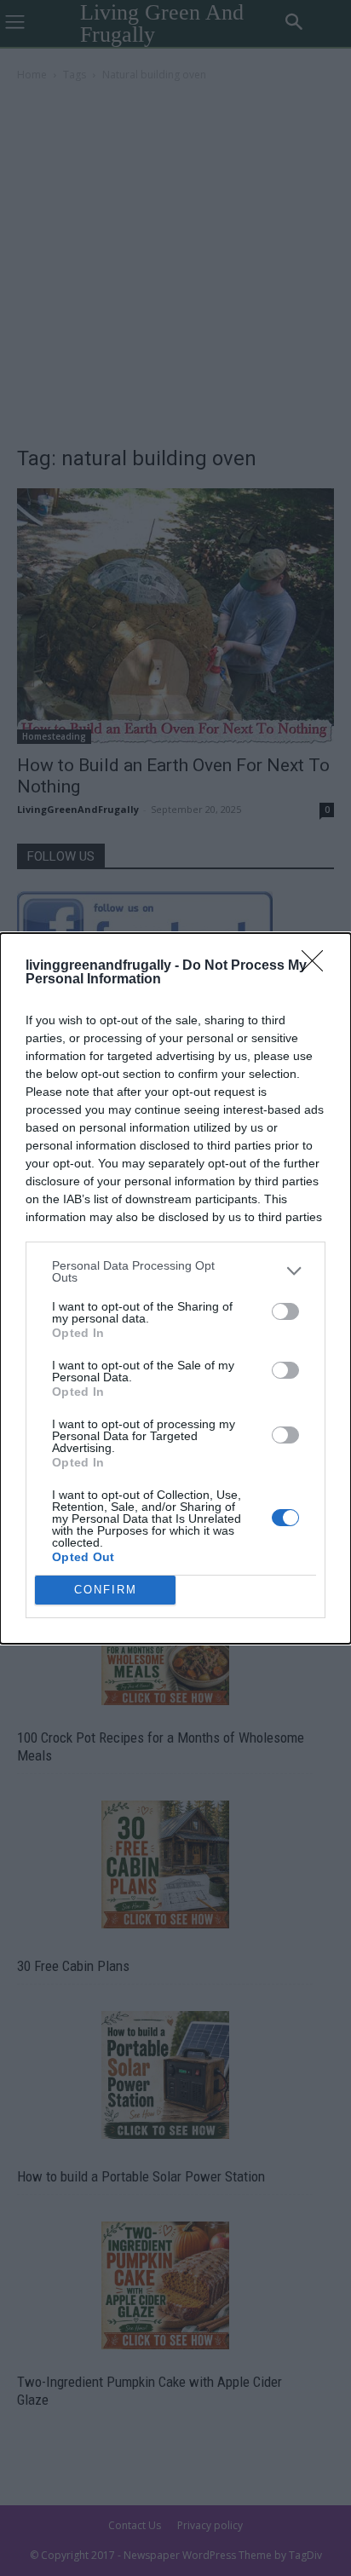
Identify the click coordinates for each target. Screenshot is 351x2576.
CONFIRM (106, 1590)
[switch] (285, 1311)
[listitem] (175, 1271)
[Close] (318, 966)
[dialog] (175, 1288)
